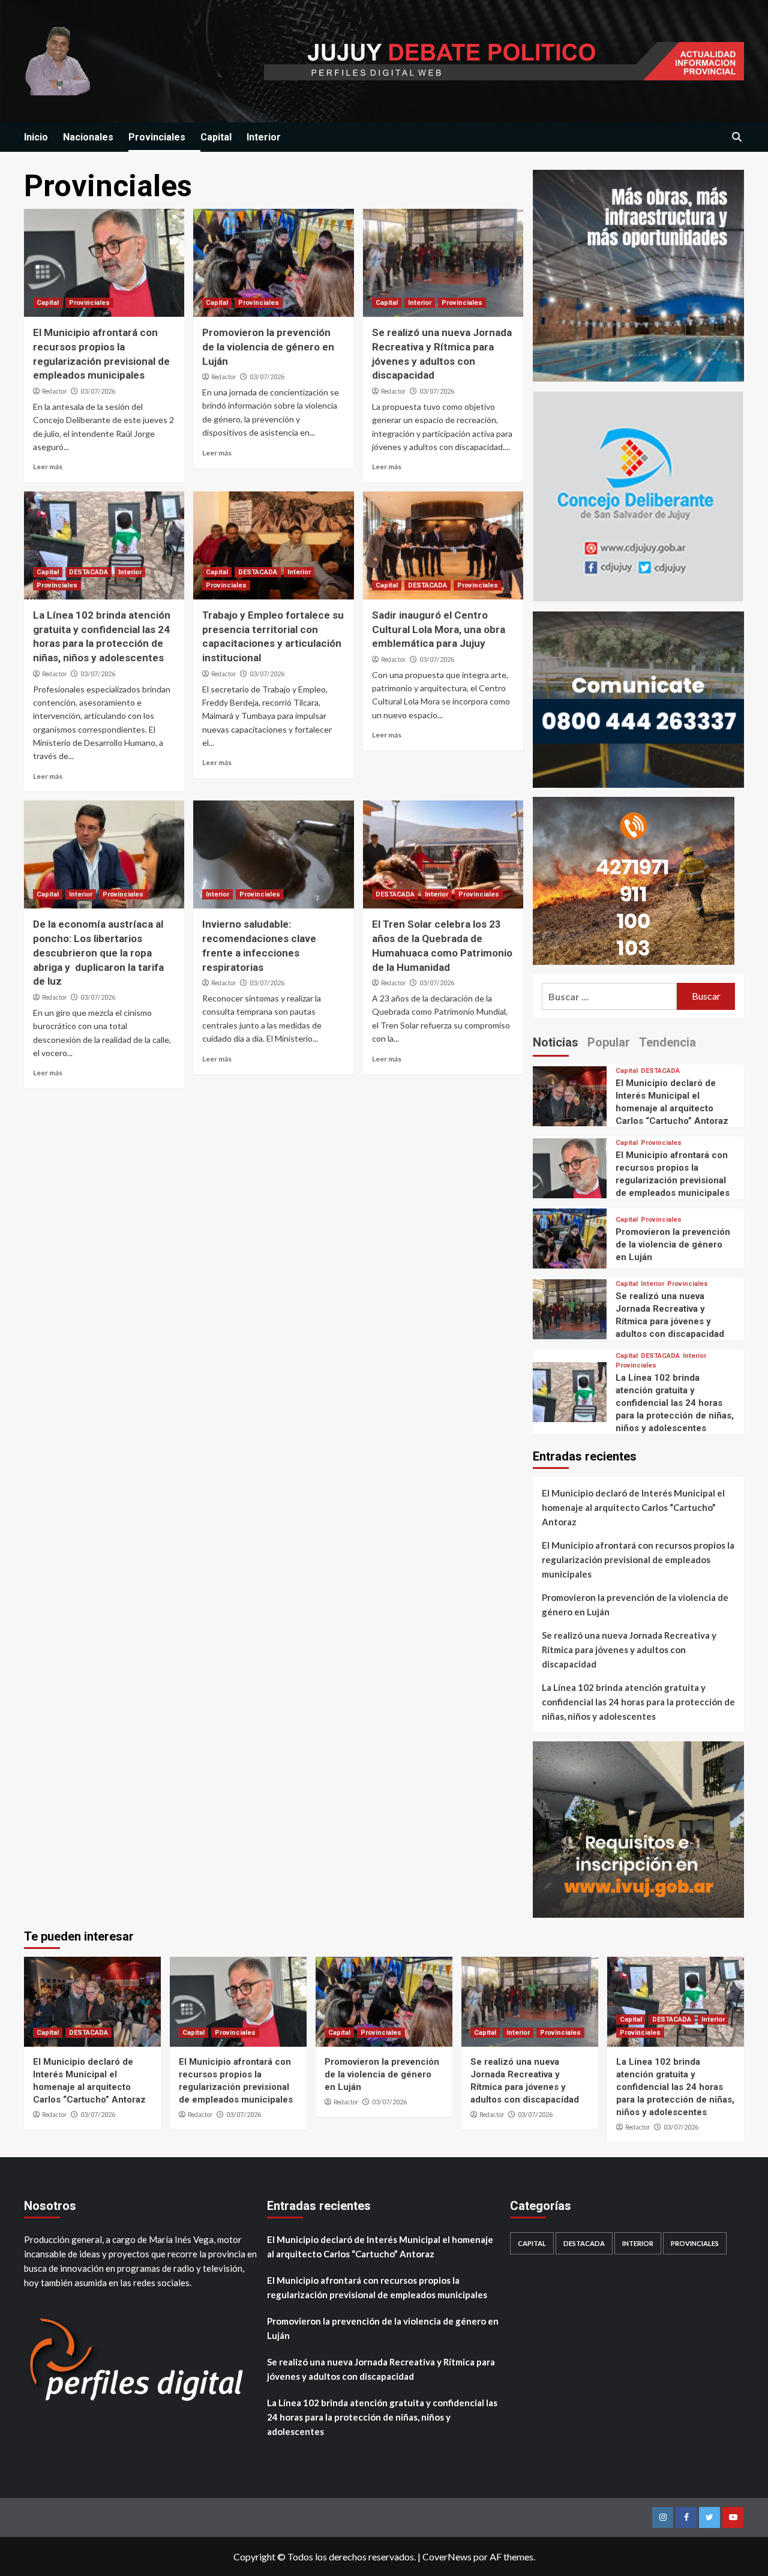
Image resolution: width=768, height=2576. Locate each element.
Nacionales (88, 137)
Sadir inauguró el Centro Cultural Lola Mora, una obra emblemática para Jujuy (439, 629)
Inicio (36, 137)
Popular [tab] (609, 1042)
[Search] (736, 138)
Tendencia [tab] (667, 1042)
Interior (264, 137)
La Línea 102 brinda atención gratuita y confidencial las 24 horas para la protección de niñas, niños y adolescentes (675, 1403)
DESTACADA (88, 572)
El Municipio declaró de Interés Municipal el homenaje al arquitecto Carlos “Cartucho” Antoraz (633, 1507)
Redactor (54, 391)
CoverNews (447, 2556)
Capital (216, 137)
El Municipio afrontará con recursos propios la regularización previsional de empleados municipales (638, 1560)
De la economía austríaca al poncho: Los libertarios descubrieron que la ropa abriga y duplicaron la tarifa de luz (98, 953)
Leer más (48, 467)
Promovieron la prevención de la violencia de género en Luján (268, 347)
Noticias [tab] (556, 1042)
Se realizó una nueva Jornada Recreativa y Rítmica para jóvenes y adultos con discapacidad (629, 1650)
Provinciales (157, 137)
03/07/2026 (98, 392)
